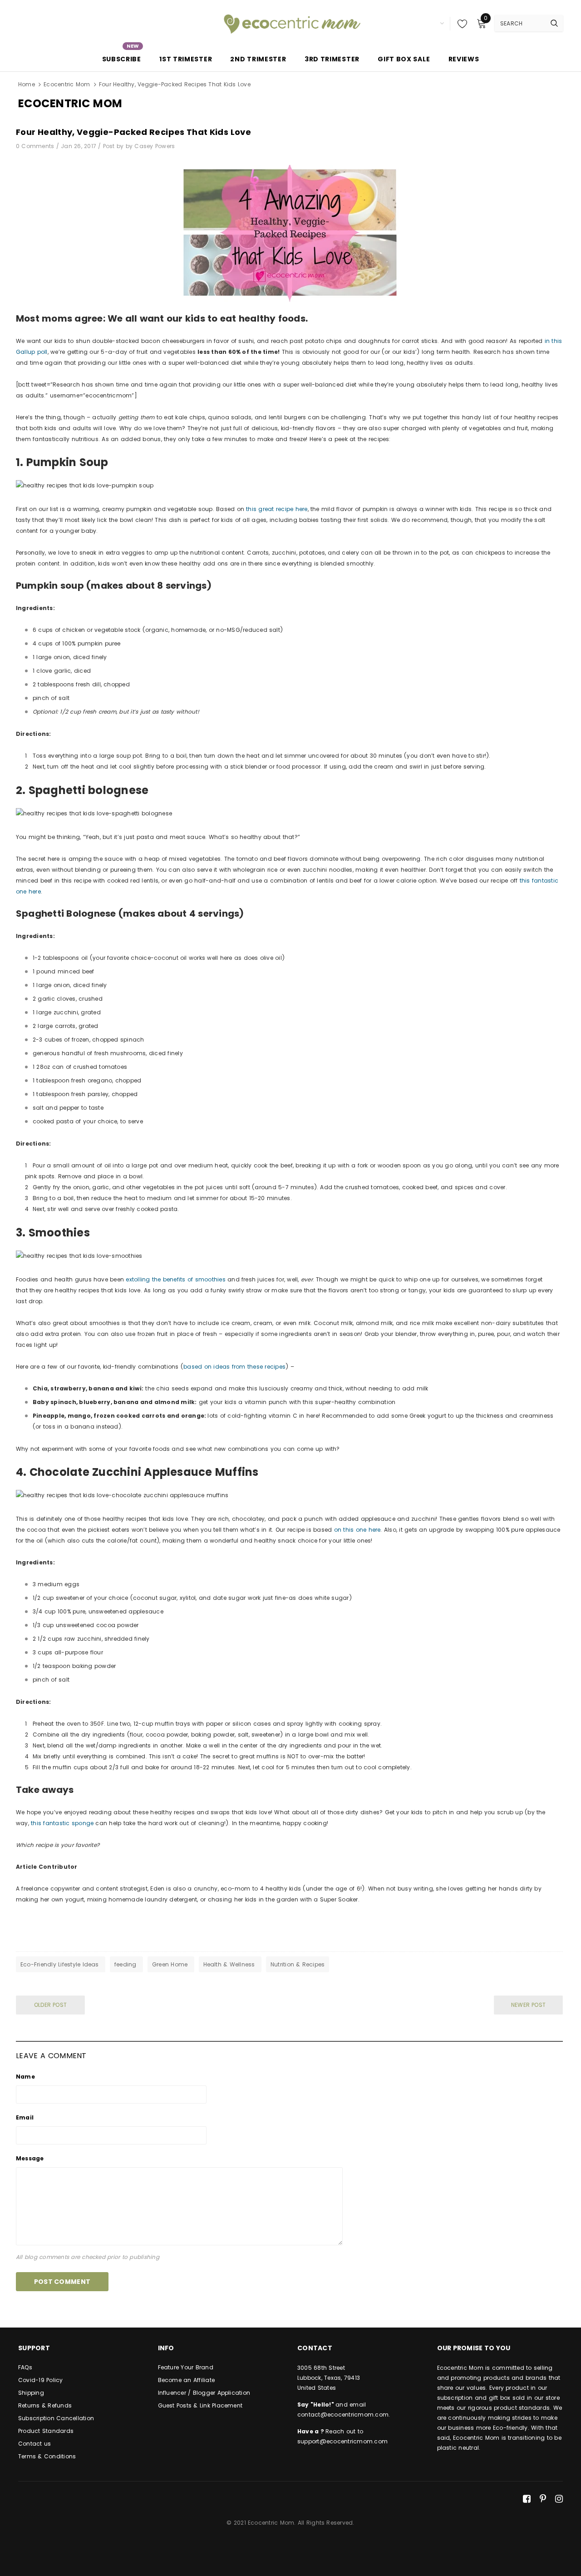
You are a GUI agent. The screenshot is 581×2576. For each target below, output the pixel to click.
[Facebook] (527, 2499)
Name (25, 2077)
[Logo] (290, 23)
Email (25, 2117)
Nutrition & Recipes (298, 1964)
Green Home (171, 1964)
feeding (126, 1964)
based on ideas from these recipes (234, 1367)
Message (30, 2158)
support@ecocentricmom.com (342, 2441)
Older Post (50, 2005)
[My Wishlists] (460, 24)
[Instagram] (559, 2499)
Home (27, 84)
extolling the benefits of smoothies (175, 1279)
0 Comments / (38, 146)
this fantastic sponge (62, 1823)
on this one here (357, 1530)
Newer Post (528, 2005)
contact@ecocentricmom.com (343, 2415)
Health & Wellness (230, 1964)
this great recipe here (277, 509)
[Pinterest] (543, 2499)
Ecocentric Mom (67, 84)
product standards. (522, 2408)
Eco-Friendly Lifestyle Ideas (61, 1964)
